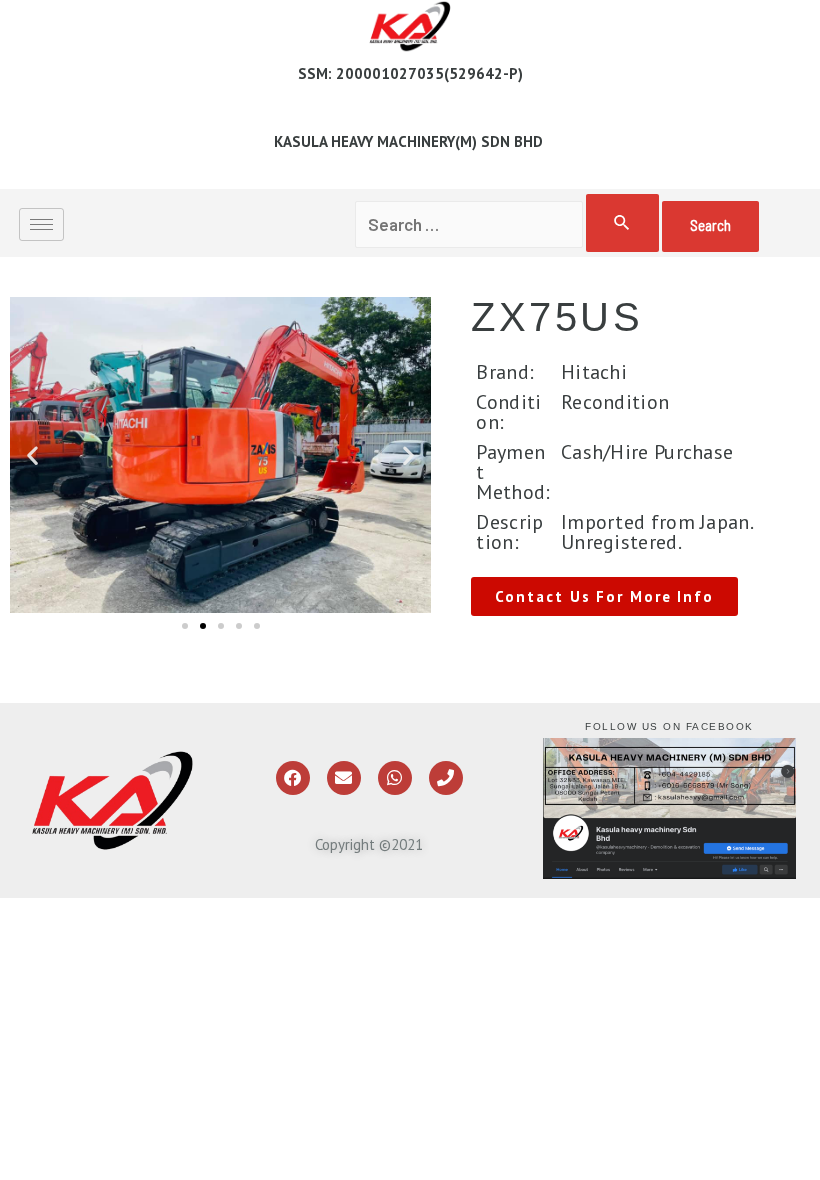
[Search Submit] (622, 223)
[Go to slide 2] (203, 626)
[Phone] (446, 778)
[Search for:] (509, 224)
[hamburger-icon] (41, 224)
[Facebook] (293, 778)
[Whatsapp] (395, 778)
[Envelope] (344, 778)
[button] (32, 455)
